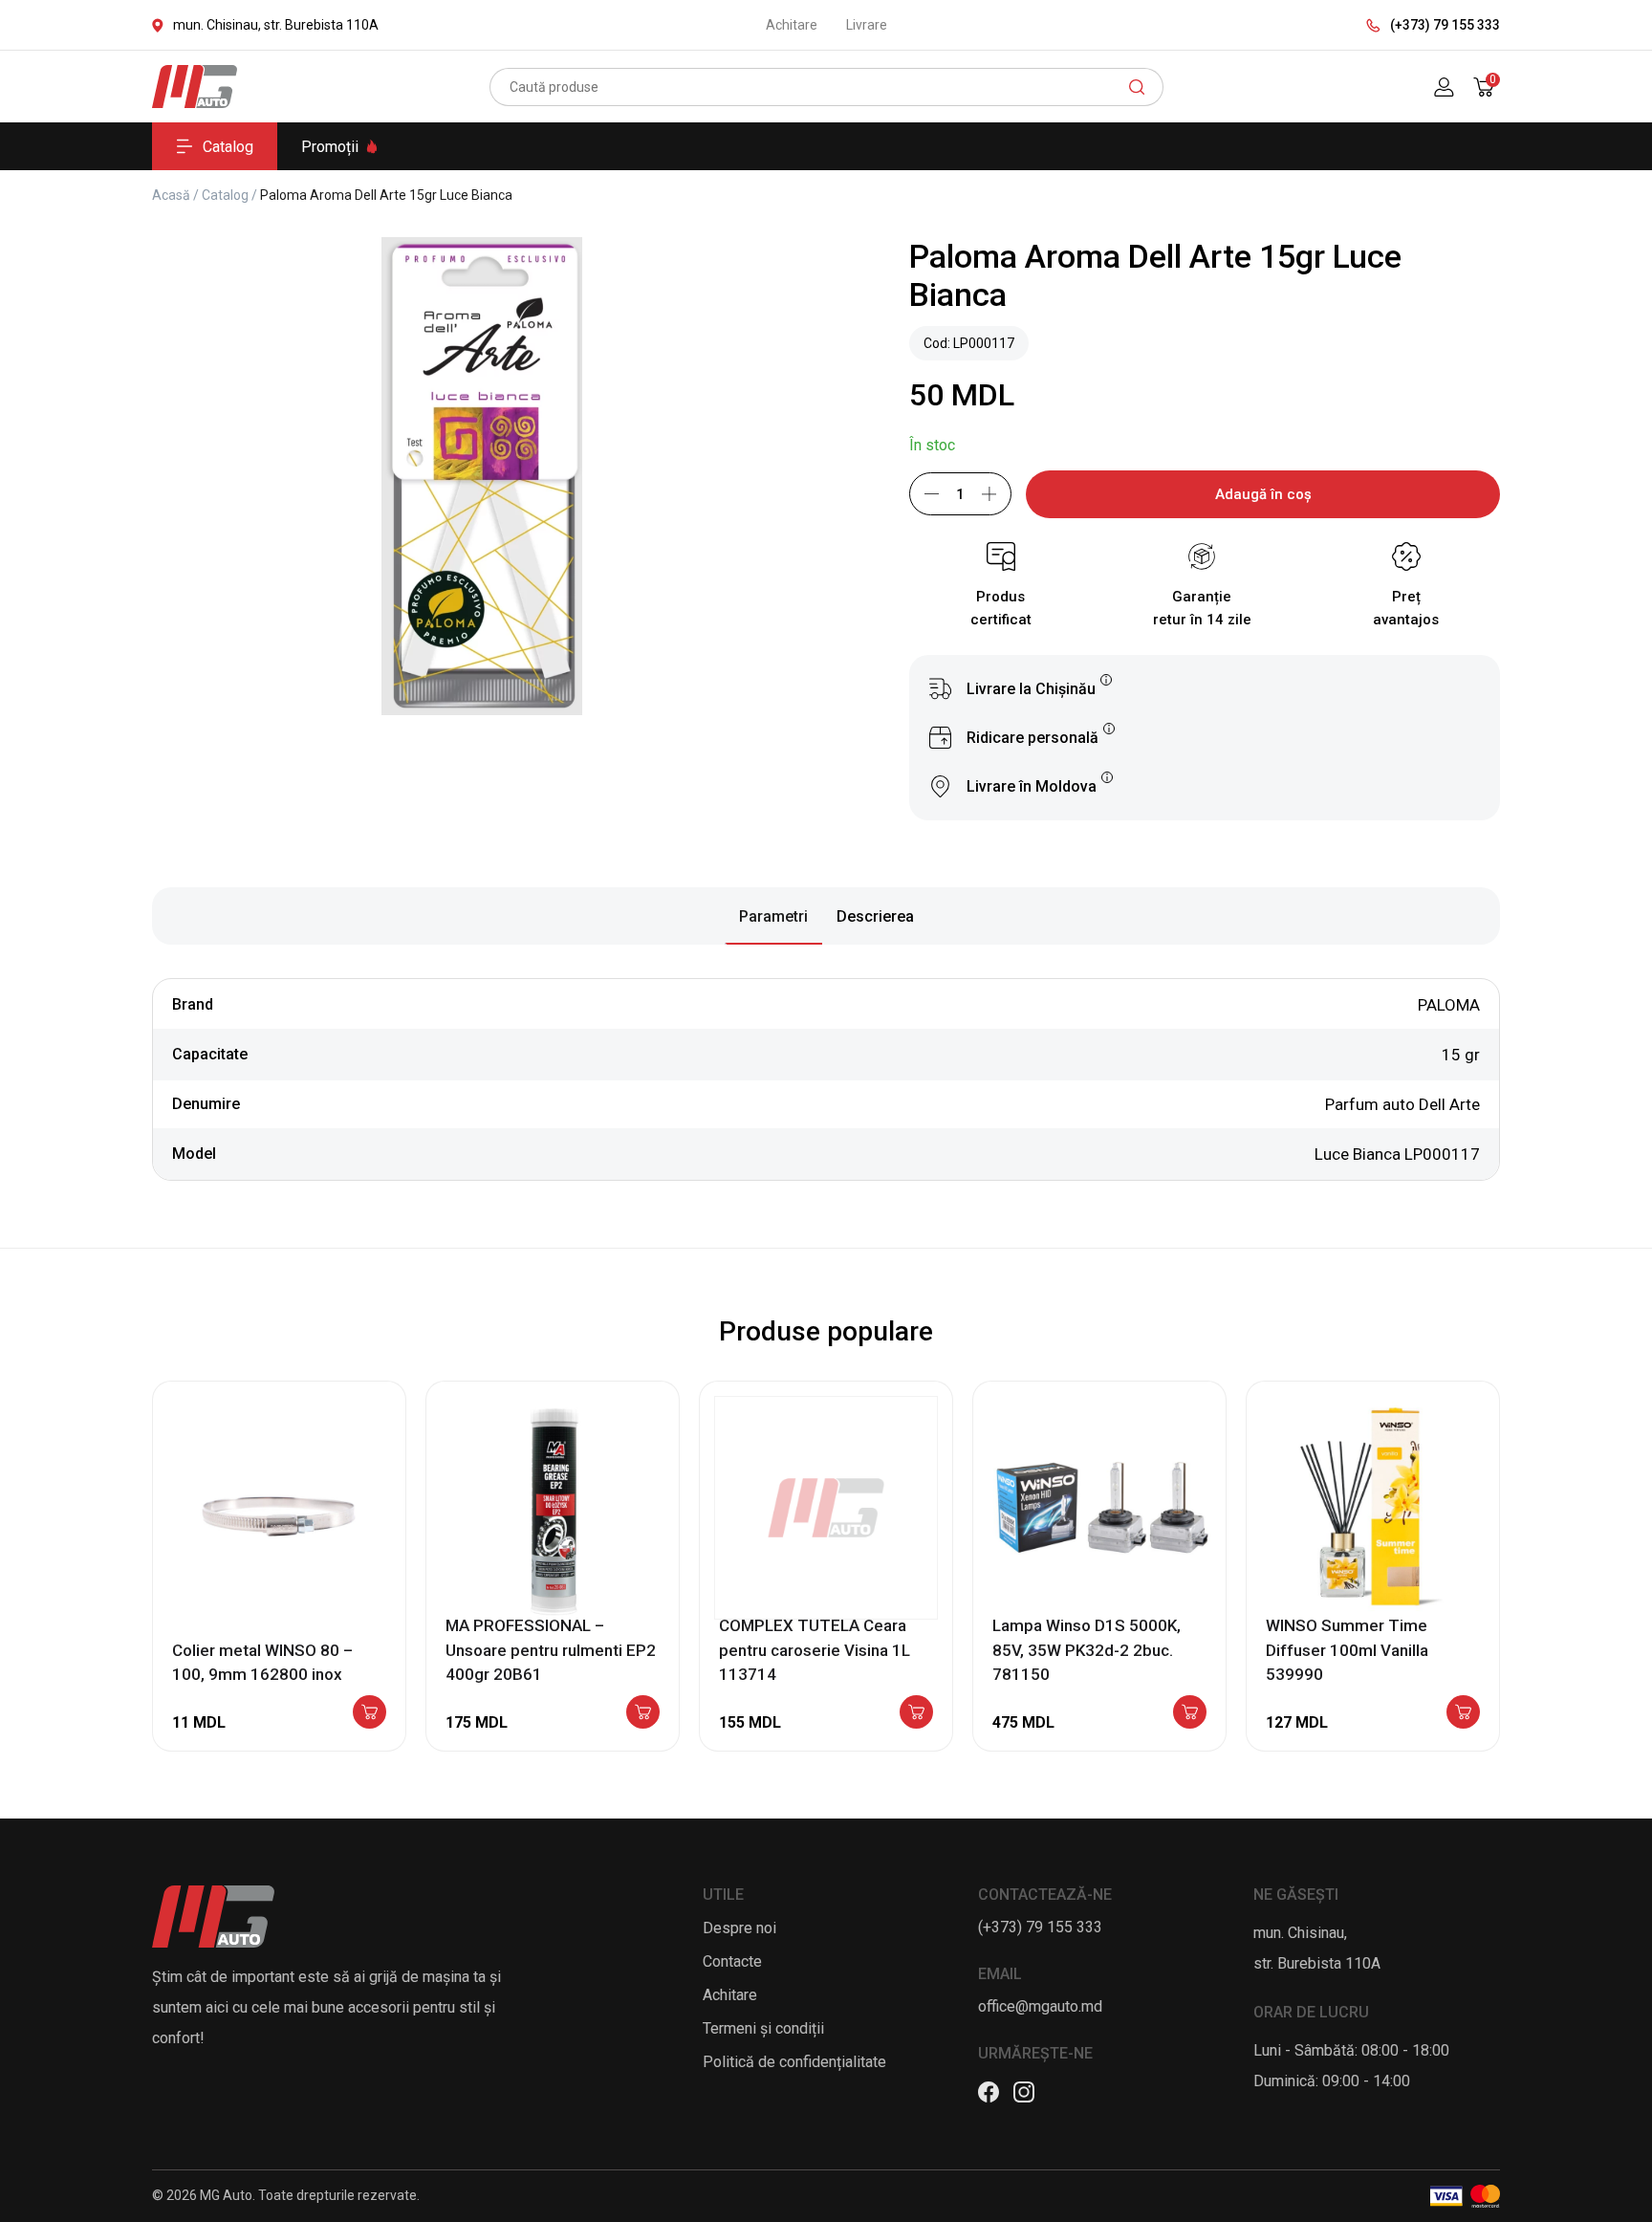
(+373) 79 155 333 (1445, 25)
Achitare (792, 25)
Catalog (228, 147)
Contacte (732, 1961)
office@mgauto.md (1040, 2006)
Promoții (330, 147)
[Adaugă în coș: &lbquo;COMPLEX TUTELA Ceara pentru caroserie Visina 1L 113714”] (916, 1713)
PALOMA (1449, 1005)
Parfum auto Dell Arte (1402, 1104)
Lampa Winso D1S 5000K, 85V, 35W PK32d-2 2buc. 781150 (1087, 1650)
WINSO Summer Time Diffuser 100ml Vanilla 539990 (1347, 1650)
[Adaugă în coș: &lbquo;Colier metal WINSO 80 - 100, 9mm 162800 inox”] (370, 1713)
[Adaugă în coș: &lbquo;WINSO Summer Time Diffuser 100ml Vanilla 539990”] (1463, 1713)
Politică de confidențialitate (794, 2062)
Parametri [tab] (773, 916)
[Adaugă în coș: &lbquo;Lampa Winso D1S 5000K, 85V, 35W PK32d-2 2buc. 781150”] (1190, 1713)
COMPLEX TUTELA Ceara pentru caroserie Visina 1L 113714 (815, 1650)
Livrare (867, 25)
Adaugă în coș (1263, 494)
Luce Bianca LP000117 (1397, 1154)
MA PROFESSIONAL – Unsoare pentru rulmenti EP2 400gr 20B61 (551, 1650)
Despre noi (739, 1928)
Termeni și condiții (763, 2028)
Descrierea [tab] (875, 916)
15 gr (1461, 1055)
